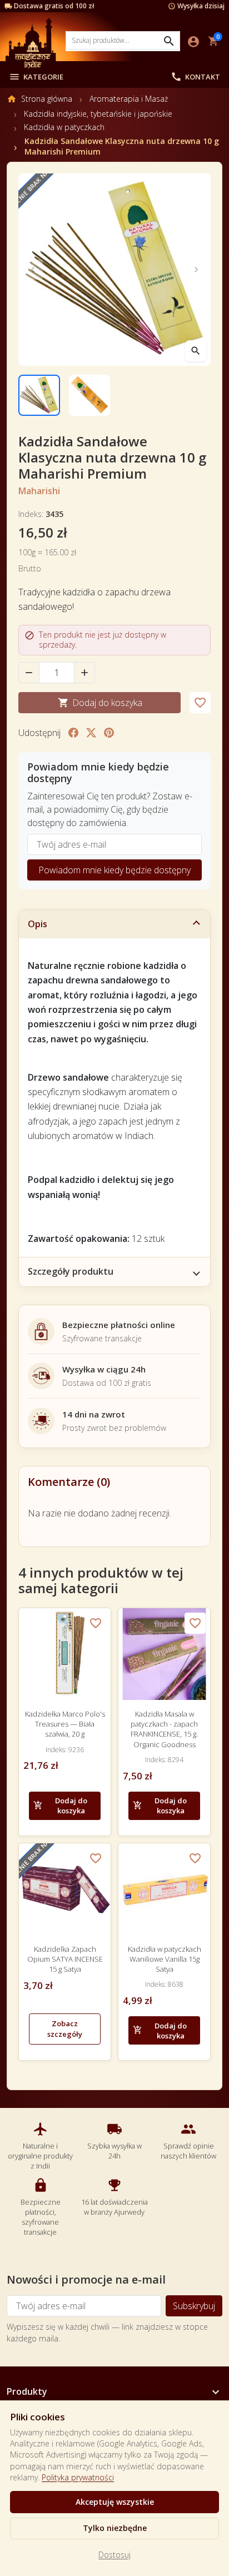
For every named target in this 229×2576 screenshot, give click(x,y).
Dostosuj (114, 2555)
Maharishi (39, 491)
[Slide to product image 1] (39, 396)
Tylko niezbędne (115, 2528)
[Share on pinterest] (109, 733)
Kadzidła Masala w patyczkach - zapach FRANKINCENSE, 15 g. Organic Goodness (164, 1729)
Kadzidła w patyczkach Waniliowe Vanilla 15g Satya (165, 1959)
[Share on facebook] (73, 733)
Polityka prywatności (78, 2477)
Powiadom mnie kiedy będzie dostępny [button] (114, 870)
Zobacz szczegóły (65, 2029)
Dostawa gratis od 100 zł (54, 6)
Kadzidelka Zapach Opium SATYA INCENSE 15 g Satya (65, 1959)
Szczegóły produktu (71, 1271)
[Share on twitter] (91, 733)
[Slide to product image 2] (90, 396)
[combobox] (123, 40)
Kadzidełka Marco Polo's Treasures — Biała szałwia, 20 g (65, 1724)
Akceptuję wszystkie (115, 2502)
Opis (38, 924)
